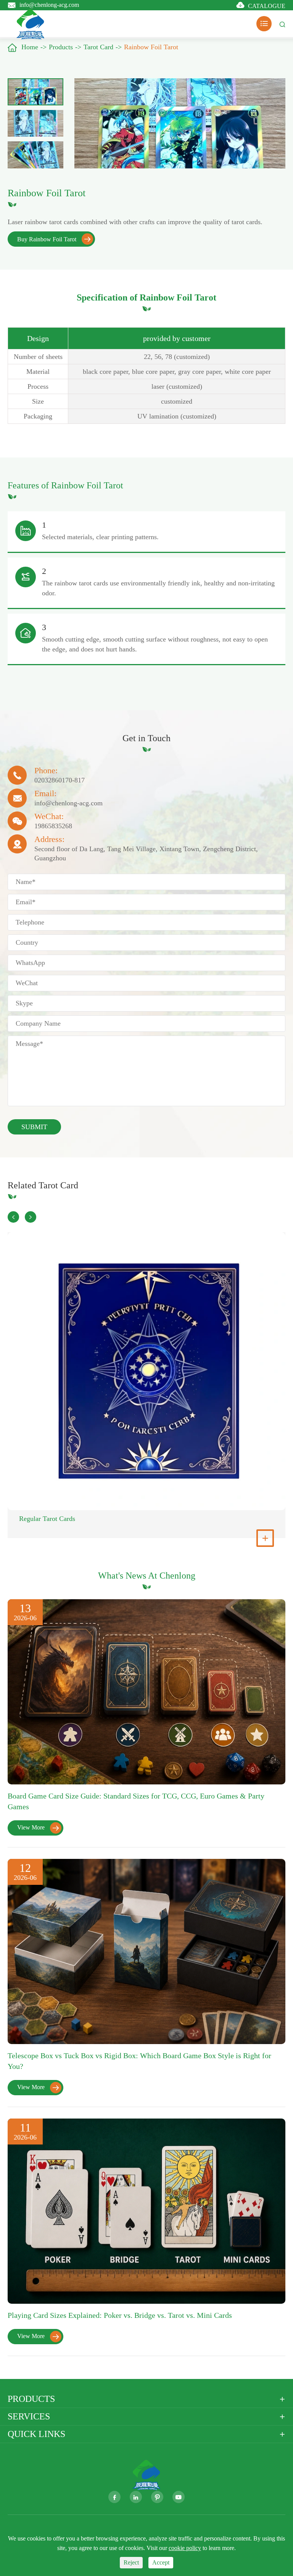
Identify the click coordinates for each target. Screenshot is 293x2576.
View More (38, 1828)
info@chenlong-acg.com (49, 4)
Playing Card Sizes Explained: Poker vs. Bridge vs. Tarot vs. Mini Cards (120, 2315)
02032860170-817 (60, 780)
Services (29, 2416)
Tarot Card (98, 47)
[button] (13, 1217)
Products (61, 47)
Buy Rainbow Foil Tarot (54, 239)
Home (30, 47)
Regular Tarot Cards (47, 1519)
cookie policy (185, 2548)
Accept (161, 2562)
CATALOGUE (267, 6)
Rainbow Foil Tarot (151, 47)
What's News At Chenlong (147, 1576)
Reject (131, 2562)
